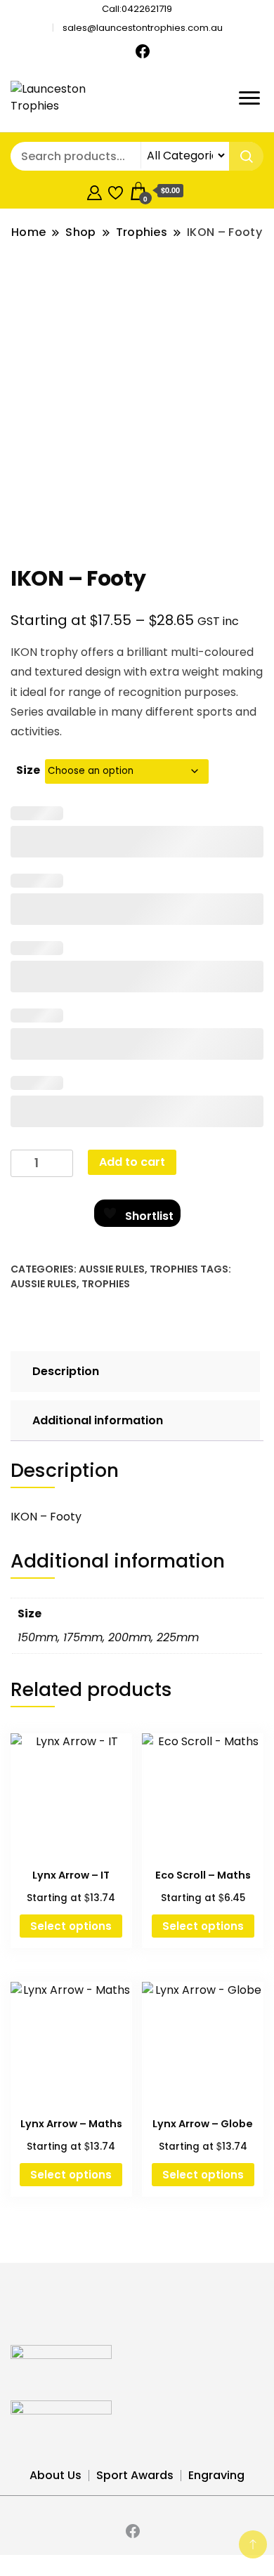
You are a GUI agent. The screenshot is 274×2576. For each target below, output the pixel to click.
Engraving (216, 2475)
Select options (71, 1926)
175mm (83, 1637)
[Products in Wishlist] (116, 191)
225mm (178, 1637)
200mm (130, 1637)
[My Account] (94, 191)
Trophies (174, 1269)
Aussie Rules (112, 1269)
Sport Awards (135, 2475)
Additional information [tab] (98, 1420)
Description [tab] (66, 1371)
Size (28, 770)
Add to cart (132, 1162)
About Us (56, 2475)
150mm (38, 1637)
